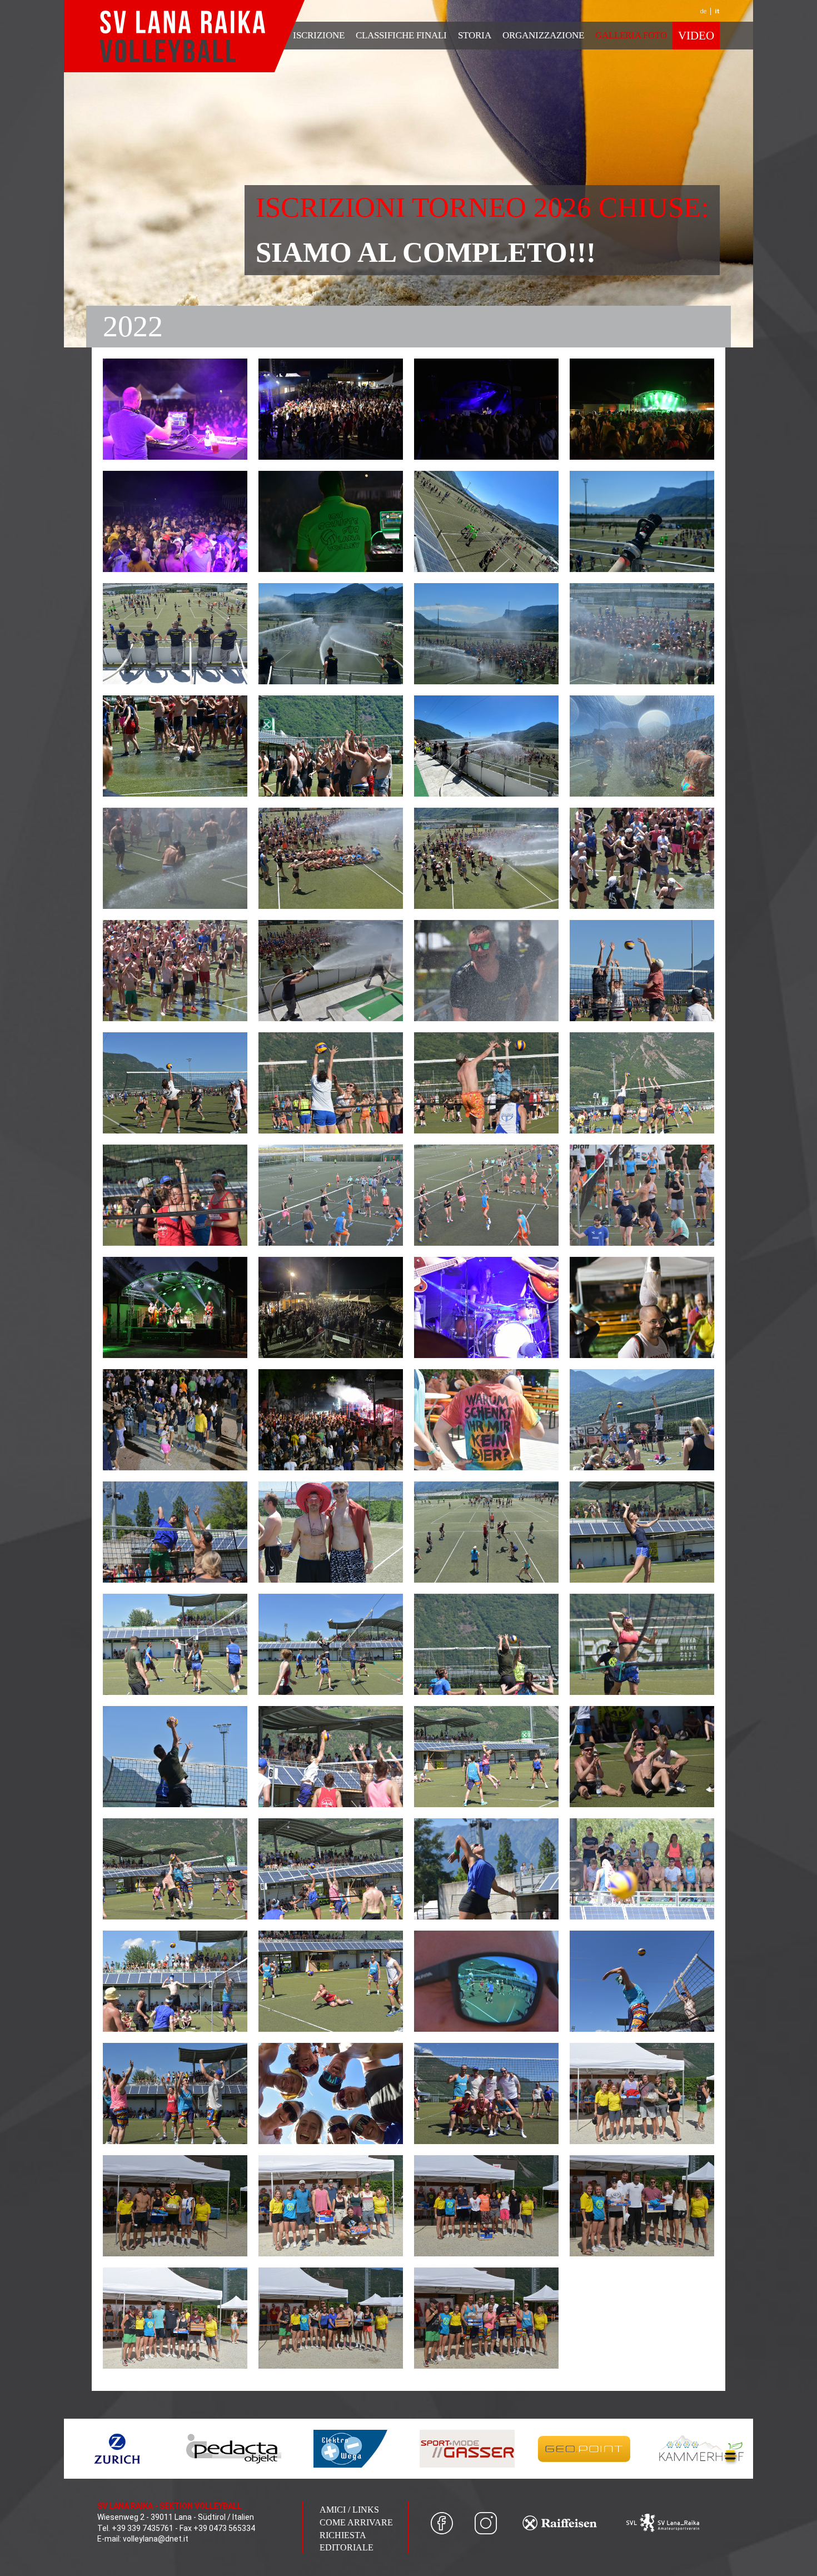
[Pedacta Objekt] (233, 2449)
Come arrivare (356, 2522)
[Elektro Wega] (350, 2449)
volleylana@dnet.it (156, 2539)
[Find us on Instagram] (486, 2523)
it (717, 11)
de (703, 11)
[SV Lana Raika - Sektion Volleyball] (184, 36)
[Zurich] (117, 2449)
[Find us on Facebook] (442, 2523)
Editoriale (347, 2547)
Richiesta (343, 2535)
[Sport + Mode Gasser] (467, 2449)
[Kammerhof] (700, 2449)
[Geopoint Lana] (584, 2449)
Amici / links (349, 2510)
